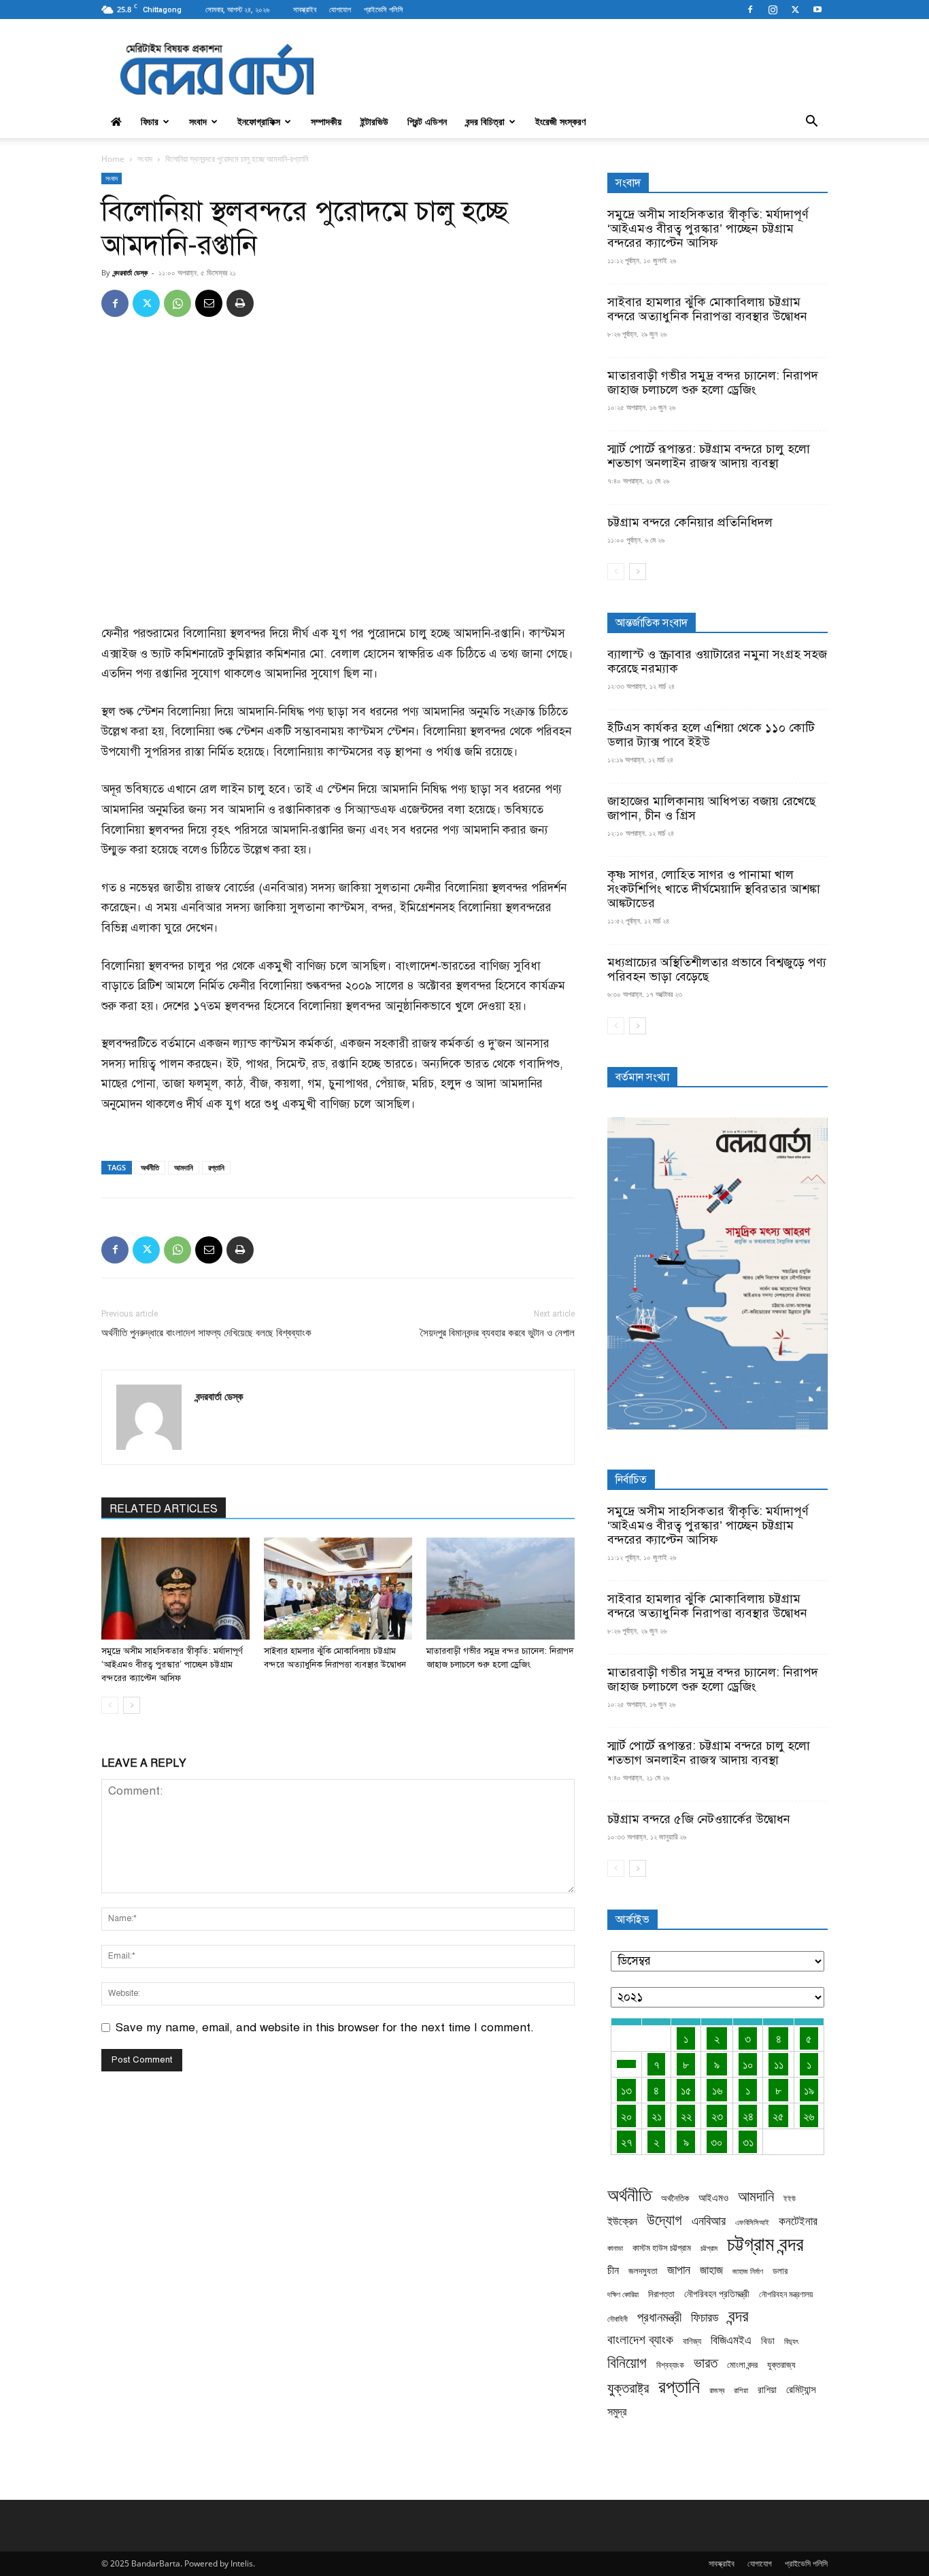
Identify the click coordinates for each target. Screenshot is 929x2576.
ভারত (706, 2363)
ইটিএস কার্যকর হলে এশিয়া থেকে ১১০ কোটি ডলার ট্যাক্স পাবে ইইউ (711, 735)
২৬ (809, 2116)
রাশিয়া (741, 2390)
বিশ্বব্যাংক (670, 2365)
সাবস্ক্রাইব (305, 9)
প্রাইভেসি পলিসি (384, 9)
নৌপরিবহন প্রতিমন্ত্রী (717, 2293)
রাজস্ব (717, 2390)
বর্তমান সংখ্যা (642, 1077)
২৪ (748, 2116)
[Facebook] (750, 10)
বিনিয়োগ (627, 2362)
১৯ (809, 2090)
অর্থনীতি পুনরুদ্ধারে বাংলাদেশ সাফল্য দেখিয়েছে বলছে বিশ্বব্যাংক (206, 1333)
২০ (627, 2116)
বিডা (768, 2340)
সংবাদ (198, 121)
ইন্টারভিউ (374, 121)
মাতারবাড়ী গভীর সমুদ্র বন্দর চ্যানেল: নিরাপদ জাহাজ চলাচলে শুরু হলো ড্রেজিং (713, 383)
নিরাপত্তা (661, 2294)
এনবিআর (709, 2221)
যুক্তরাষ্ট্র (628, 2388)
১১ (779, 2064)
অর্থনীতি (150, 1167)
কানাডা (615, 2248)
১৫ (686, 2090)
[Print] (240, 303)
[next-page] (132, 1705)
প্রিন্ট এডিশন (427, 121)
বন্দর (739, 2316)
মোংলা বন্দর (742, 2365)
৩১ (748, 2142)
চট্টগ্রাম (709, 2248)
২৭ (627, 2142)
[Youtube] (817, 10)
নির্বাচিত (631, 1480)
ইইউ (790, 2198)
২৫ (778, 2116)
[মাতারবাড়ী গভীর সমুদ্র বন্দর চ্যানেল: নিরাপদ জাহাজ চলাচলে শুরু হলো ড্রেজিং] (501, 1589)
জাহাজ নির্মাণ (748, 2271)
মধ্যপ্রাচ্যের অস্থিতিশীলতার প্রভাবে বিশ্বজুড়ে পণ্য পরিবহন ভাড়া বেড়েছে (717, 969)
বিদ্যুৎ (791, 2341)
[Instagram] (773, 10)
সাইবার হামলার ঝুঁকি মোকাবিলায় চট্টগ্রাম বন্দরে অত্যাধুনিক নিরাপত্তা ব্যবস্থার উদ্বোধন (707, 309)
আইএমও (713, 2197)
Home (113, 159)
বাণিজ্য (692, 2341)
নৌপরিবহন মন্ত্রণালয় (786, 2294)
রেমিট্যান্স (801, 2389)
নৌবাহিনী (618, 2319)
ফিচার (150, 121)
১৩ (626, 2090)
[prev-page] (110, 1705)
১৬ (717, 2090)
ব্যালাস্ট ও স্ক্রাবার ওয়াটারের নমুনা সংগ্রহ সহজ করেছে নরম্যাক (717, 661)
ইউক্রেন (622, 2221)
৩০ (717, 2142)
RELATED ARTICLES (164, 1509)
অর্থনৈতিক (675, 2198)
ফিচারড (705, 2317)
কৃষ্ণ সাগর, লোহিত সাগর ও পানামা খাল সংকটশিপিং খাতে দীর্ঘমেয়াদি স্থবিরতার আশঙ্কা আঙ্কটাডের (714, 889)
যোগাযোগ (340, 9)
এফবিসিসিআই (752, 2222)
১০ (748, 2064)
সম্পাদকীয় (326, 121)
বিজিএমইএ (731, 2340)
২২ (686, 2116)
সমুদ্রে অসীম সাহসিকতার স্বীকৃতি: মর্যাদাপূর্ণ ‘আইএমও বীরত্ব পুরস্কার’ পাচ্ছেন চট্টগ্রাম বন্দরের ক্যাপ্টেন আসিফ (172, 1665)
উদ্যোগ (664, 2219)
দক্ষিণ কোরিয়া (623, 2294)
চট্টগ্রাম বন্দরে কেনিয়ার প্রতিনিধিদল (690, 522)
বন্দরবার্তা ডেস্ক (131, 272)
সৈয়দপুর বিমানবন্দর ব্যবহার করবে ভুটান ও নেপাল (497, 1333)
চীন (613, 2270)
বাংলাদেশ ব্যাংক (640, 2340)
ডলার (780, 2271)
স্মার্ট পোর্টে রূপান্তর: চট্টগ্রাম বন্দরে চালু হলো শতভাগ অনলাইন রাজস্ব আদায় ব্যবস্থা (709, 456)
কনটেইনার (798, 2221)
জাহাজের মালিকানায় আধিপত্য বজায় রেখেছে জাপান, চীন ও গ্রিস (711, 808)
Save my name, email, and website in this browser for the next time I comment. (325, 2028)
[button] (811, 122)
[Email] (209, 303)
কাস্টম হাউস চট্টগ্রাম (662, 2248)
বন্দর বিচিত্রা (485, 121)
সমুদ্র (617, 2412)
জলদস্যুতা (643, 2271)
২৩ (717, 2116)
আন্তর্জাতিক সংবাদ (652, 623)
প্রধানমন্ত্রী (659, 2317)
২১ (657, 2116)
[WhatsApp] (178, 303)
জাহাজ (711, 2270)
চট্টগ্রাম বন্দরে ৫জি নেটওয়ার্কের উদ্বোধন (699, 1819)
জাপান (679, 2270)
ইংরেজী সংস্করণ (560, 121)
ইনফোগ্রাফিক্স (259, 121)
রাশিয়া (767, 2389)
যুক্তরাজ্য (781, 2365)
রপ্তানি (216, 1167)
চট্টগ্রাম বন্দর (765, 2244)
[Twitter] (795, 10)
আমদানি (184, 1167)
